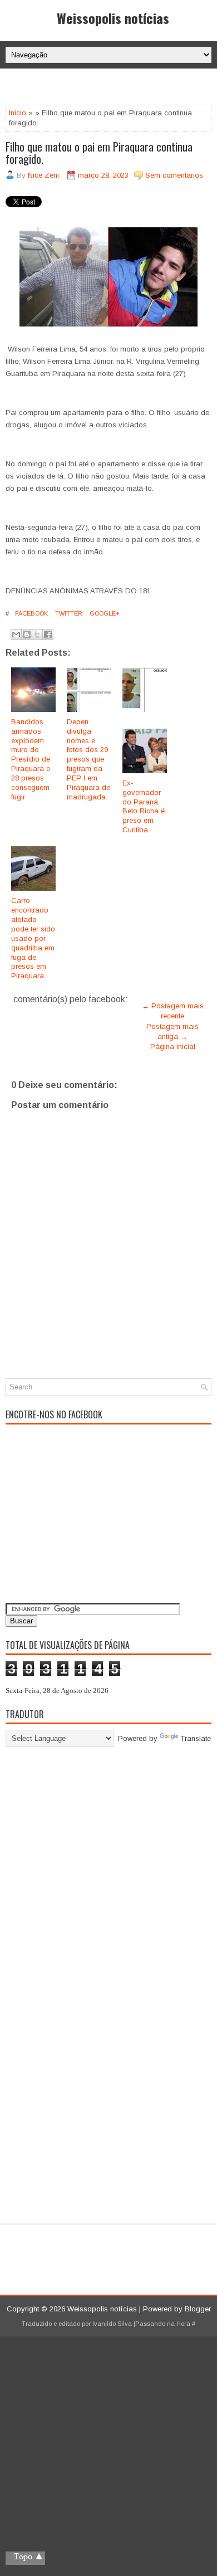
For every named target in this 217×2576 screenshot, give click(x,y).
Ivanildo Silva (112, 2324)
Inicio (18, 113)
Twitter (68, 613)
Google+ (104, 613)
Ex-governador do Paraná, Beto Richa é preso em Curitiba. (144, 806)
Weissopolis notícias (113, 18)
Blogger (198, 2309)
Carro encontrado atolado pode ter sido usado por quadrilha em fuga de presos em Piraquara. (33, 938)
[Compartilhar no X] (37, 635)
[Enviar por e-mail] (16, 635)
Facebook (31, 613)
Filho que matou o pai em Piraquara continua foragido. (99, 153)
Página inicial (173, 1046)
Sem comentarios (174, 175)
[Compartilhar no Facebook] (48, 635)
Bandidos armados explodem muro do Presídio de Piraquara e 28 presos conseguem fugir (31, 759)
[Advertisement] (111, 88)
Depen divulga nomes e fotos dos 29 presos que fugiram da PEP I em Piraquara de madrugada (88, 759)
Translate (196, 1738)
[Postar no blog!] (27, 635)
